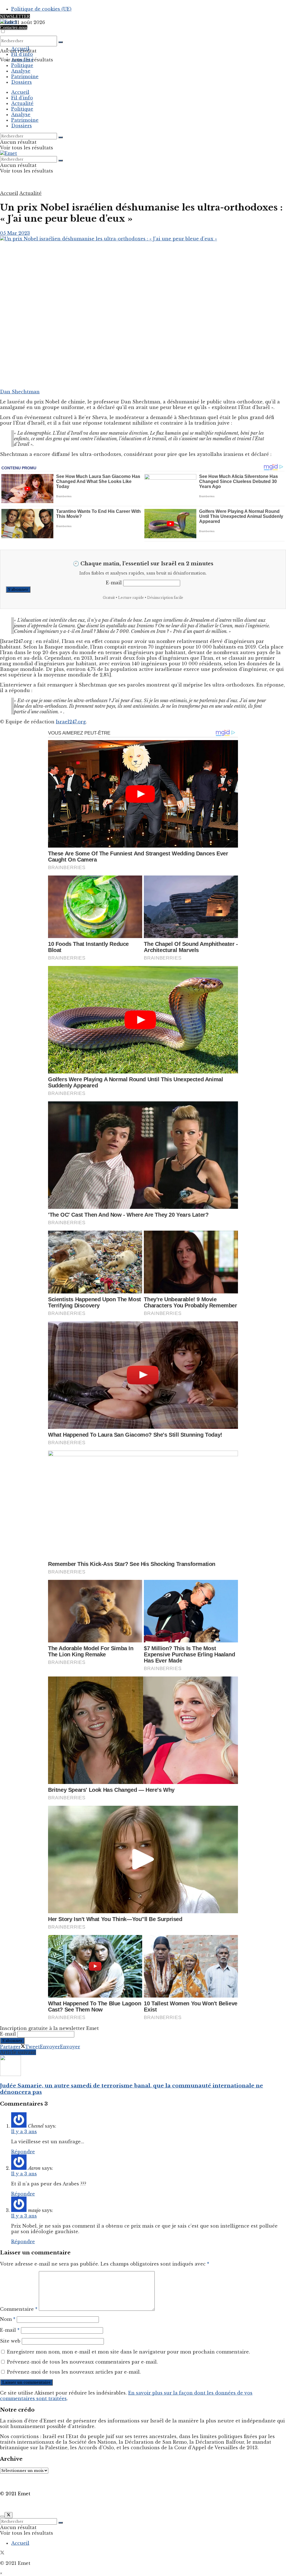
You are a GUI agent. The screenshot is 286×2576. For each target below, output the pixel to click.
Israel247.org (71, 722)
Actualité (22, 60)
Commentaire (19, 2309)
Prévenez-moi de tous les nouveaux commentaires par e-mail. (82, 2362)
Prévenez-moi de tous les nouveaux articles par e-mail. (74, 2372)
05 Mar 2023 (15, 233)
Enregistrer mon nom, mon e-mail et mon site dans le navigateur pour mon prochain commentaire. (128, 2352)
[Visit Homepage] (9, 22)
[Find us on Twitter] (2, 2553)
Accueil (20, 49)
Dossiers (22, 82)
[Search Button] (61, 42)
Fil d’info (22, 54)
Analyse (21, 71)
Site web (10, 2341)
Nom (8, 2319)
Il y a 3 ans (24, 2132)
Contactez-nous (14, 27)
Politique (22, 65)
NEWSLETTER (15, 16)
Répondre (23, 2152)
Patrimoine (25, 76)
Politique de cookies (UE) (41, 9)
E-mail (114, 583)
